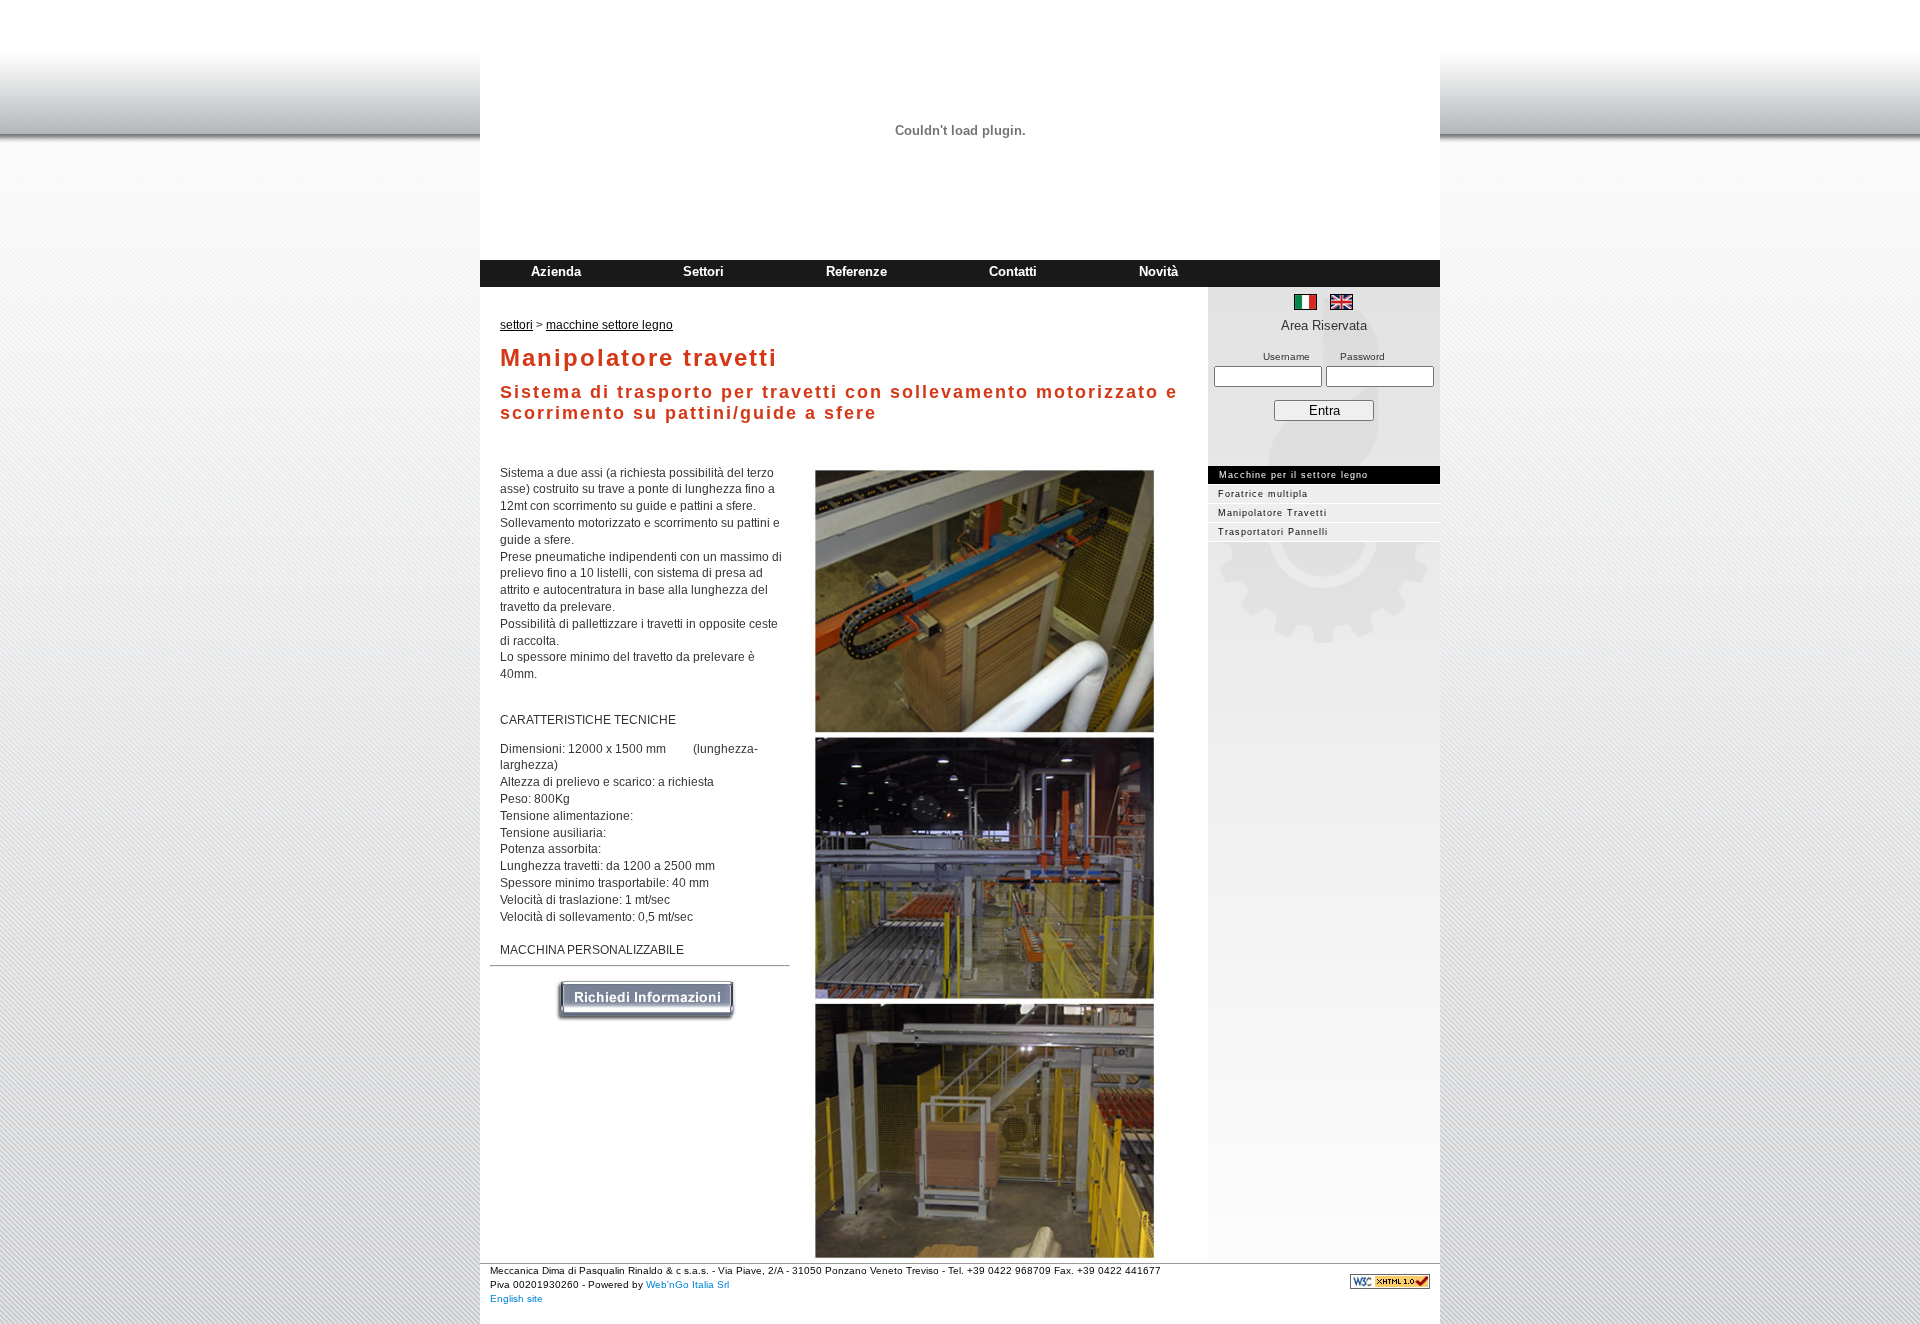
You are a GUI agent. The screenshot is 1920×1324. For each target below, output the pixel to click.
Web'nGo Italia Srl (687, 1284)
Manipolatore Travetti (1272, 513)
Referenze (856, 271)
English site (516, 1298)
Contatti (1013, 271)
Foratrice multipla (1263, 494)
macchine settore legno (609, 325)
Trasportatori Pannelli (1273, 532)
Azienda (556, 271)
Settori (703, 271)
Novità (1158, 271)
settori (516, 325)
